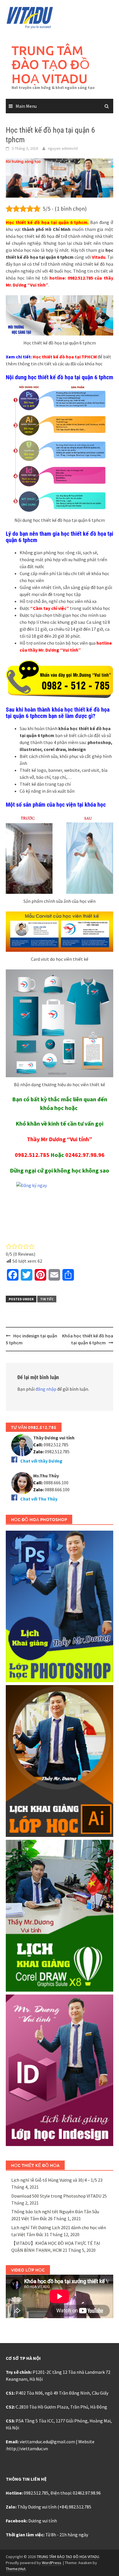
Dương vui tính (43, 2521)
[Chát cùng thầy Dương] (22, 1445)
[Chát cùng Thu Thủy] (22, 1483)
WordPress (52, 2563)
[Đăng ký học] (59, 1209)
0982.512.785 (32, 1155)
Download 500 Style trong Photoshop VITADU (56, 2196)
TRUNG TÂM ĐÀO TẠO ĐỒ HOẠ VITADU (51, 64)
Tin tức (47, 1299)
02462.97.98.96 (85, 1155)
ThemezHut (16, 2569)
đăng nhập (46, 1389)
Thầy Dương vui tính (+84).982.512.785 (54, 2507)
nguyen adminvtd (63, 148)
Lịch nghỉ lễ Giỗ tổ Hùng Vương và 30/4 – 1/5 (54, 2180)
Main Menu (26, 106)
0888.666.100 (57, 1490)
